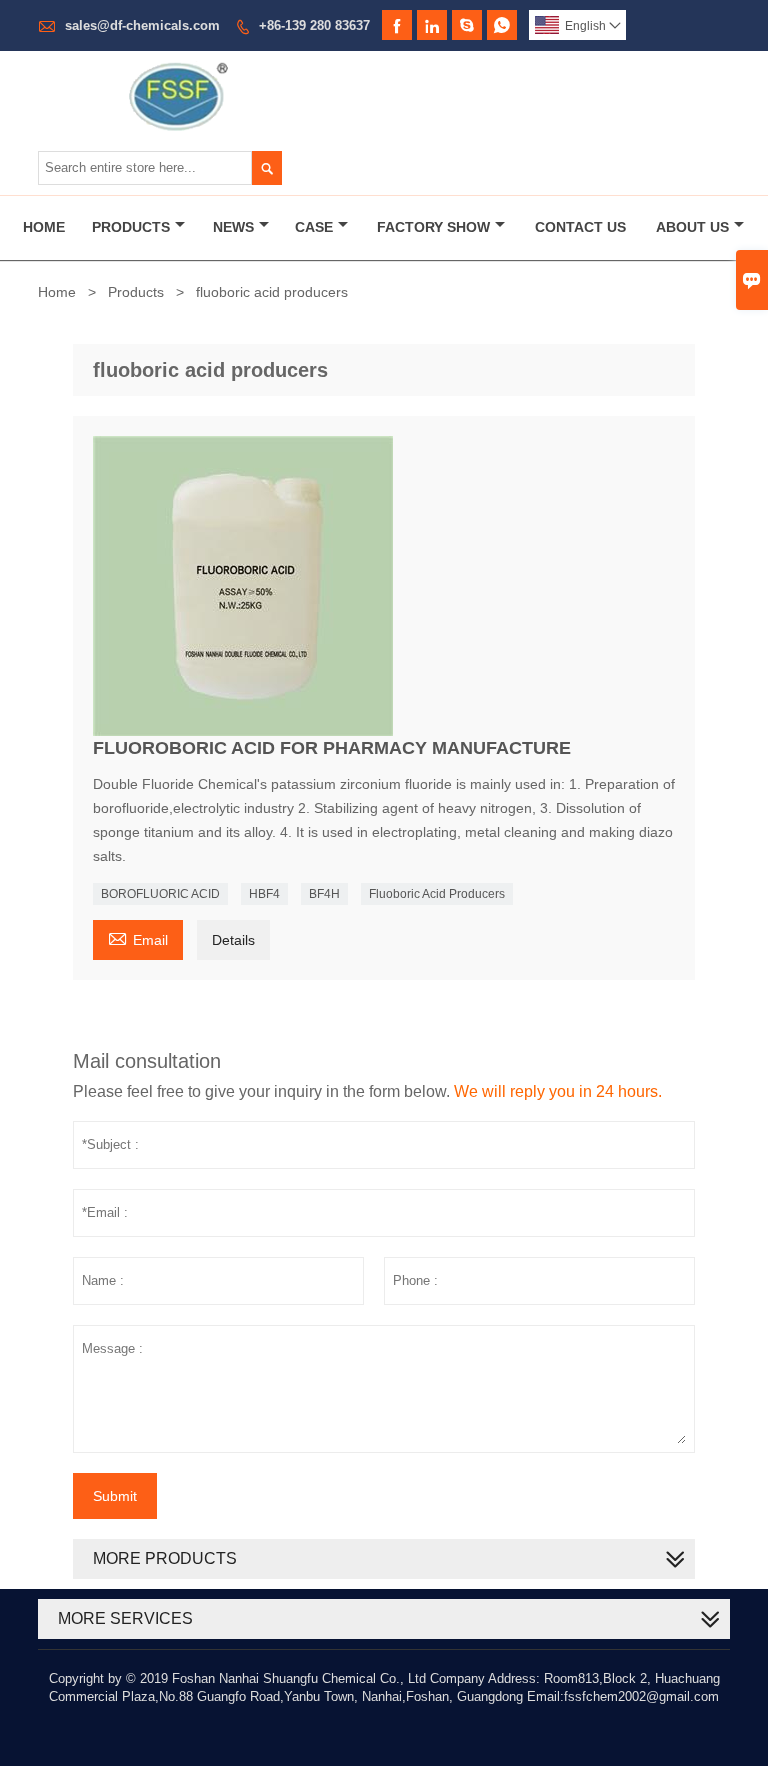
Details (233, 940)
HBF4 (264, 894)
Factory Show (433, 227)
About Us (692, 227)
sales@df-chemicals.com (142, 25)
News (233, 227)
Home (44, 227)
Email (138, 937)
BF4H (324, 894)
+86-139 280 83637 (314, 25)
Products (131, 227)
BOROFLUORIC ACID (160, 894)
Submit (115, 1496)
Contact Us (580, 227)
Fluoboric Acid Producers (437, 894)
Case (314, 227)
